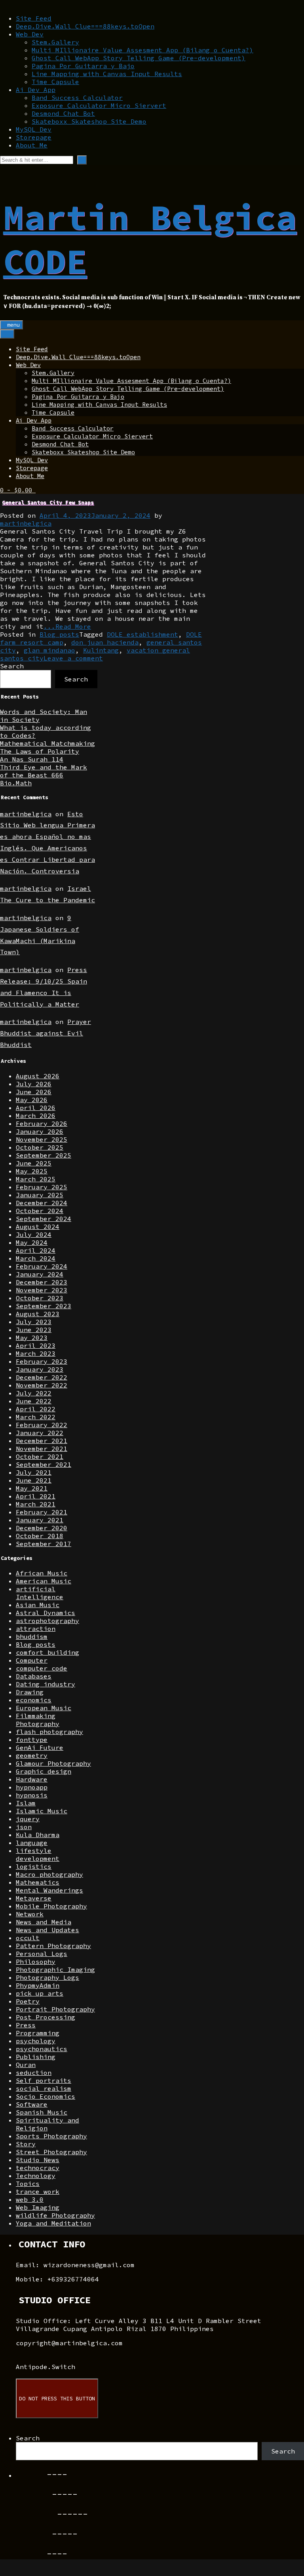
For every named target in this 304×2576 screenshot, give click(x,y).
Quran (26, 2065)
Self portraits (44, 2080)
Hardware (32, 1779)
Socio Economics (46, 2096)
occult (28, 1938)
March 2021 (36, 1504)
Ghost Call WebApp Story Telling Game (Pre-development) (139, 58)
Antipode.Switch (46, 2367)
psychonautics (42, 2049)
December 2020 (42, 1528)
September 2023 (44, 1306)
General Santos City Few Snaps (48, 502)
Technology (36, 2176)
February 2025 (42, 1187)
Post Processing (46, 2017)
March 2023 (36, 1353)
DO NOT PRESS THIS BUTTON (57, 2399)
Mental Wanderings (49, 1890)
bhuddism (32, 1636)
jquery (28, 1819)
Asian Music (38, 1605)
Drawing (30, 1692)
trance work (38, 2191)
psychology (36, 2041)
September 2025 (44, 1155)
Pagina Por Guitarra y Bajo (83, 66)
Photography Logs (47, 1977)
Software (32, 2104)
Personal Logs (42, 1954)
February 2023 (42, 1361)
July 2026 (34, 1084)
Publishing (36, 2057)
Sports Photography (51, 2136)
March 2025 (36, 1179)
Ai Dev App (36, 90)
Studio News (38, 2160)
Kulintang (101, 650)
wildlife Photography (55, 2215)
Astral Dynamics (46, 1613)
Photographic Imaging (55, 1969)
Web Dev (30, 34)
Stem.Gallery (55, 42)
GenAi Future (40, 1747)
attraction (36, 1629)
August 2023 (38, 1314)
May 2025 (32, 1171)
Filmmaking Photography (38, 1720)
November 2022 (42, 1385)
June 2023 (34, 1330)
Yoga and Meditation (53, 2223)
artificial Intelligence (40, 1593)
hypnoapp (32, 1787)
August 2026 (38, 1076)
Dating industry (46, 1684)
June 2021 (34, 1480)
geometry (32, 1755)
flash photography (49, 1732)
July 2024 (34, 1234)
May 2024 (32, 1242)
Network (30, 1914)
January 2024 (40, 1274)
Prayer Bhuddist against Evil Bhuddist (46, 1033)
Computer (32, 1660)
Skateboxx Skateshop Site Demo (89, 121)
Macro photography (49, 1874)
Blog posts (59, 634)
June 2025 (34, 1163)
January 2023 (40, 1369)
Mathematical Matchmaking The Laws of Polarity (47, 747)
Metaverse (34, 1898)
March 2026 (36, 1116)
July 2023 (34, 1322)
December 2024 (42, 1203)
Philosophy (36, 1962)
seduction (34, 2073)
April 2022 (36, 1409)
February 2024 (42, 1266)
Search (12, 666)
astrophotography (47, 1621)
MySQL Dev (34, 129)
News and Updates (47, 1930)
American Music (44, 1581)
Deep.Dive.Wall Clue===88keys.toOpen (85, 26)
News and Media (44, 1922)
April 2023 (36, 1345)
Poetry (28, 2001)
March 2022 (36, 1417)
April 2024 (36, 1250)
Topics (28, 2184)
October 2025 (40, 1147)
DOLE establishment (142, 634)
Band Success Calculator (77, 98)
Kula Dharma (38, 1835)
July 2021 (34, 1472)
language (32, 1843)
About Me (32, 145)
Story (26, 2144)
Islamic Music (42, 1811)
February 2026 (42, 1123)
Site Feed (34, 18)
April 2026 (36, 1108)
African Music (42, 1573)
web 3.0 (30, 2199)
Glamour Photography (53, 1763)
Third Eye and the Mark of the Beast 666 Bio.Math (44, 775)
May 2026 (32, 1100)
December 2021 (42, 1441)
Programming (38, 2033)
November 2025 (42, 1139)
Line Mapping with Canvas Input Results (107, 74)
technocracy (38, 2168)
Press (26, 2025)
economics (34, 1700)
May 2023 (32, 1338)
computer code (42, 1668)
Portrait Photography (55, 2009)
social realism (44, 2088)
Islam (26, 1803)
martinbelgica (26, 523)
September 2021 (44, 1464)
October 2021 (40, 1456)
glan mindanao (49, 650)
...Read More (67, 626)
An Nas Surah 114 (32, 759)
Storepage (34, 137)
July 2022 (34, 1393)
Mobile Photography (51, 1906)
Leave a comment (73, 658)
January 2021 (40, 1520)
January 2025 (40, 1195)
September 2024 (44, 1219)
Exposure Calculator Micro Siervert (99, 105)
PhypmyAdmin (38, 1985)
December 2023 (42, 1282)
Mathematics (38, 1882)
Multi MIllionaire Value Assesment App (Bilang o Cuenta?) (142, 50)
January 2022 (40, 1433)
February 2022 (42, 1425)
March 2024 (36, 1258)
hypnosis (32, 1795)
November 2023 (42, 1290)
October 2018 (40, 1536)
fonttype (32, 1740)
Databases (34, 1676)
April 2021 (36, 1496)
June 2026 (34, 1092)
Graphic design (44, 1771)
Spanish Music (42, 2112)
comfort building (47, 1652)
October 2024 (40, 1211)
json (24, 1827)
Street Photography (51, 2152)
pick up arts (40, 1993)
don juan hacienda (105, 642)
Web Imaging (38, 2207)
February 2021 (42, 1512)
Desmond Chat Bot (63, 113)
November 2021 (42, 1449)
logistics (34, 1866)
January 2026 (40, 1131)
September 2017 (44, 1544)
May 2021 (32, 1488)
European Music (44, 1708)
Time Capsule (55, 82)
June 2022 (34, 1401)
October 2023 (40, 1298)
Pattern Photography (53, 1946)
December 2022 (42, 1377)
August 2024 (38, 1227)
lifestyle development (38, 1854)
